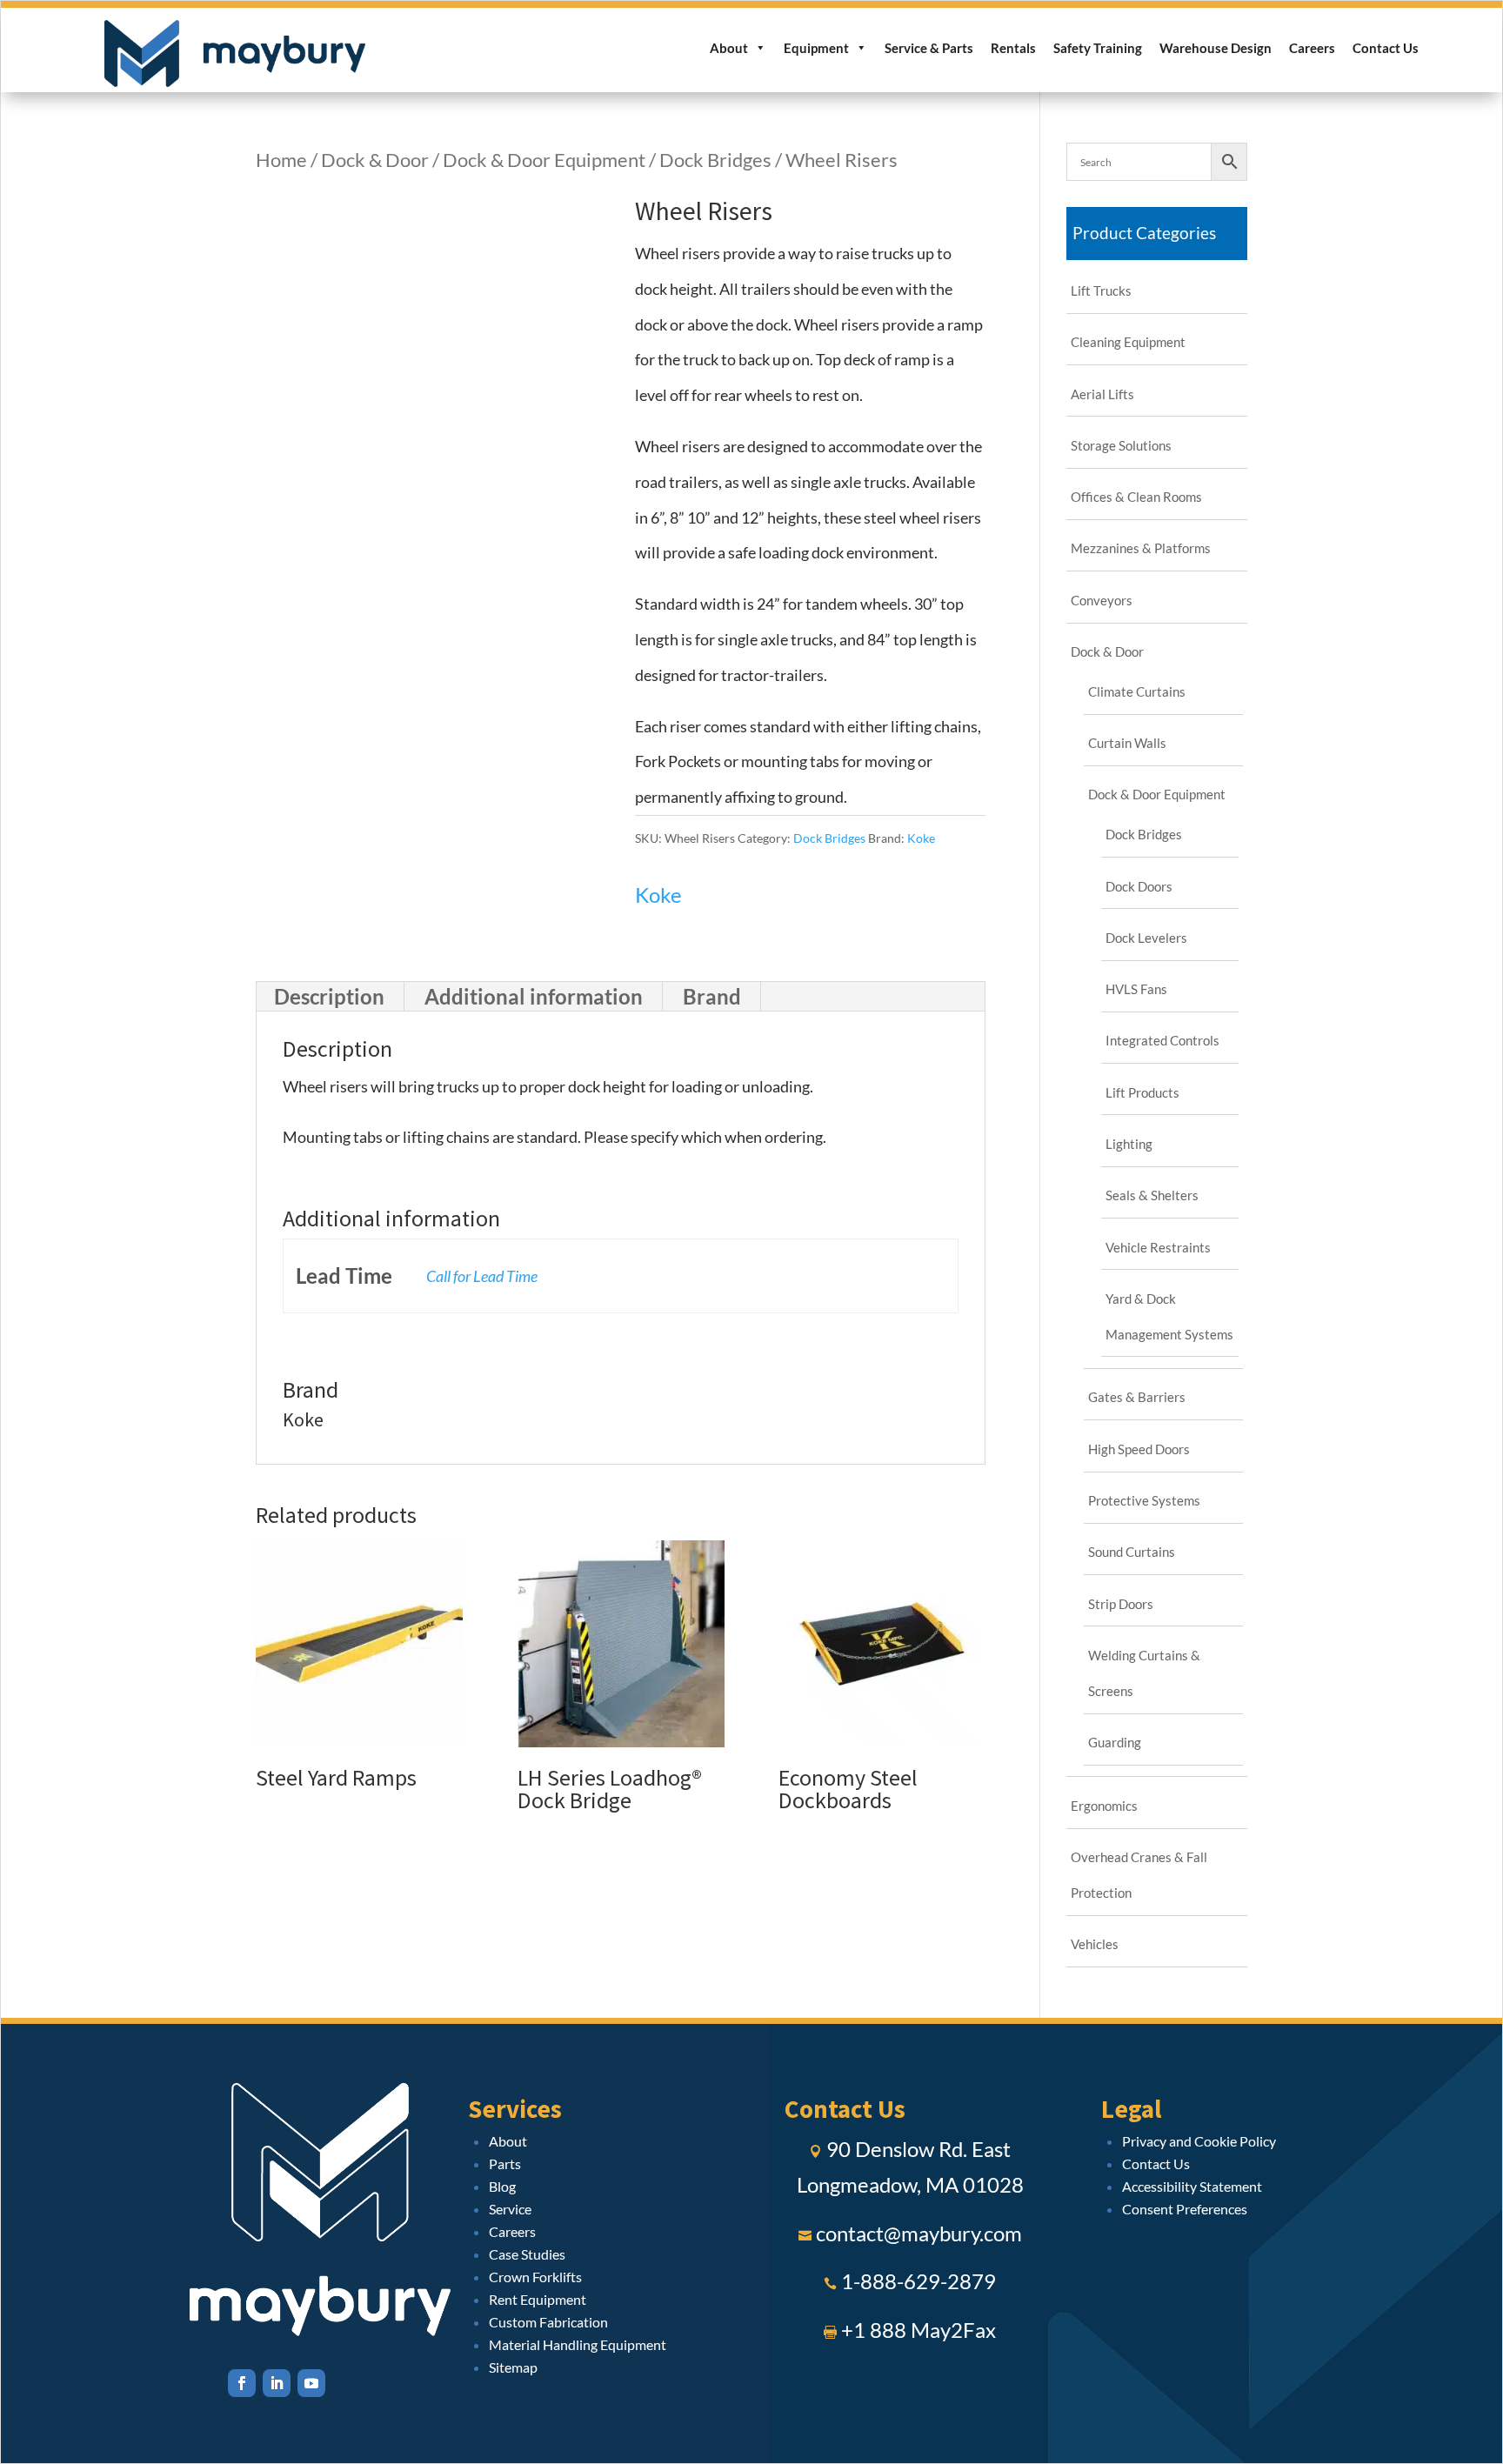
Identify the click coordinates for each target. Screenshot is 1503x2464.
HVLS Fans (1136, 989)
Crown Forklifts (535, 2277)
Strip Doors (1121, 1604)
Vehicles (1095, 1944)
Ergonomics (1104, 1806)
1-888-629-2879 (918, 2281)
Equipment (816, 48)
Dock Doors (1139, 886)
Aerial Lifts (1102, 394)
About (729, 48)
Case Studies (527, 2254)
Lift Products (1142, 1092)
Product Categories (1144, 233)
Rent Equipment (538, 2299)
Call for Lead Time (482, 1276)
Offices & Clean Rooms (1136, 497)
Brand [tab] (712, 996)
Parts (505, 2164)
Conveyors (1102, 600)
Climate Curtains (1137, 691)
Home (281, 160)
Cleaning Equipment (1128, 342)
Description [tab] (329, 996)
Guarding (1115, 1742)
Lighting (1129, 1144)
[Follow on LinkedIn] (277, 2383)
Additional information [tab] (534, 996)
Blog (502, 2186)
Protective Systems (1144, 1500)
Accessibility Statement (1192, 2186)
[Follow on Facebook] (242, 2383)
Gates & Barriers (1137, 1397)
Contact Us (1386, 48)
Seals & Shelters (1152, 1195)
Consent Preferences (1185, 2209)
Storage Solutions (1121, 445)
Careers (1312, 48)
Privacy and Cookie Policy (1199, 2141)
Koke (921, 838)
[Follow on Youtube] (311, 2383)
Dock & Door (375, 160)
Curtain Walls (1127, 743)
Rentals (1013, 48)
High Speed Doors (1139, 1449)
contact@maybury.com (919, 2233)
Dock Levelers (1146, 938)
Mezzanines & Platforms (1141, 548)
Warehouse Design (1216, 48)
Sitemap (513, 2367)
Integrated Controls (1162, 1040)
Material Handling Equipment (578, 2344)
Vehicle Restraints (1158, 1247)
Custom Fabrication (548, 2322)
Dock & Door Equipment (544, 160)
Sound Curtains (1132, 1552)
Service (510, 2209)
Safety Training (1098, 48)
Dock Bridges (715, 160)
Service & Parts (929, 48)
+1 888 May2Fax (918, 2330)
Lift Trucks (1101, 290)
